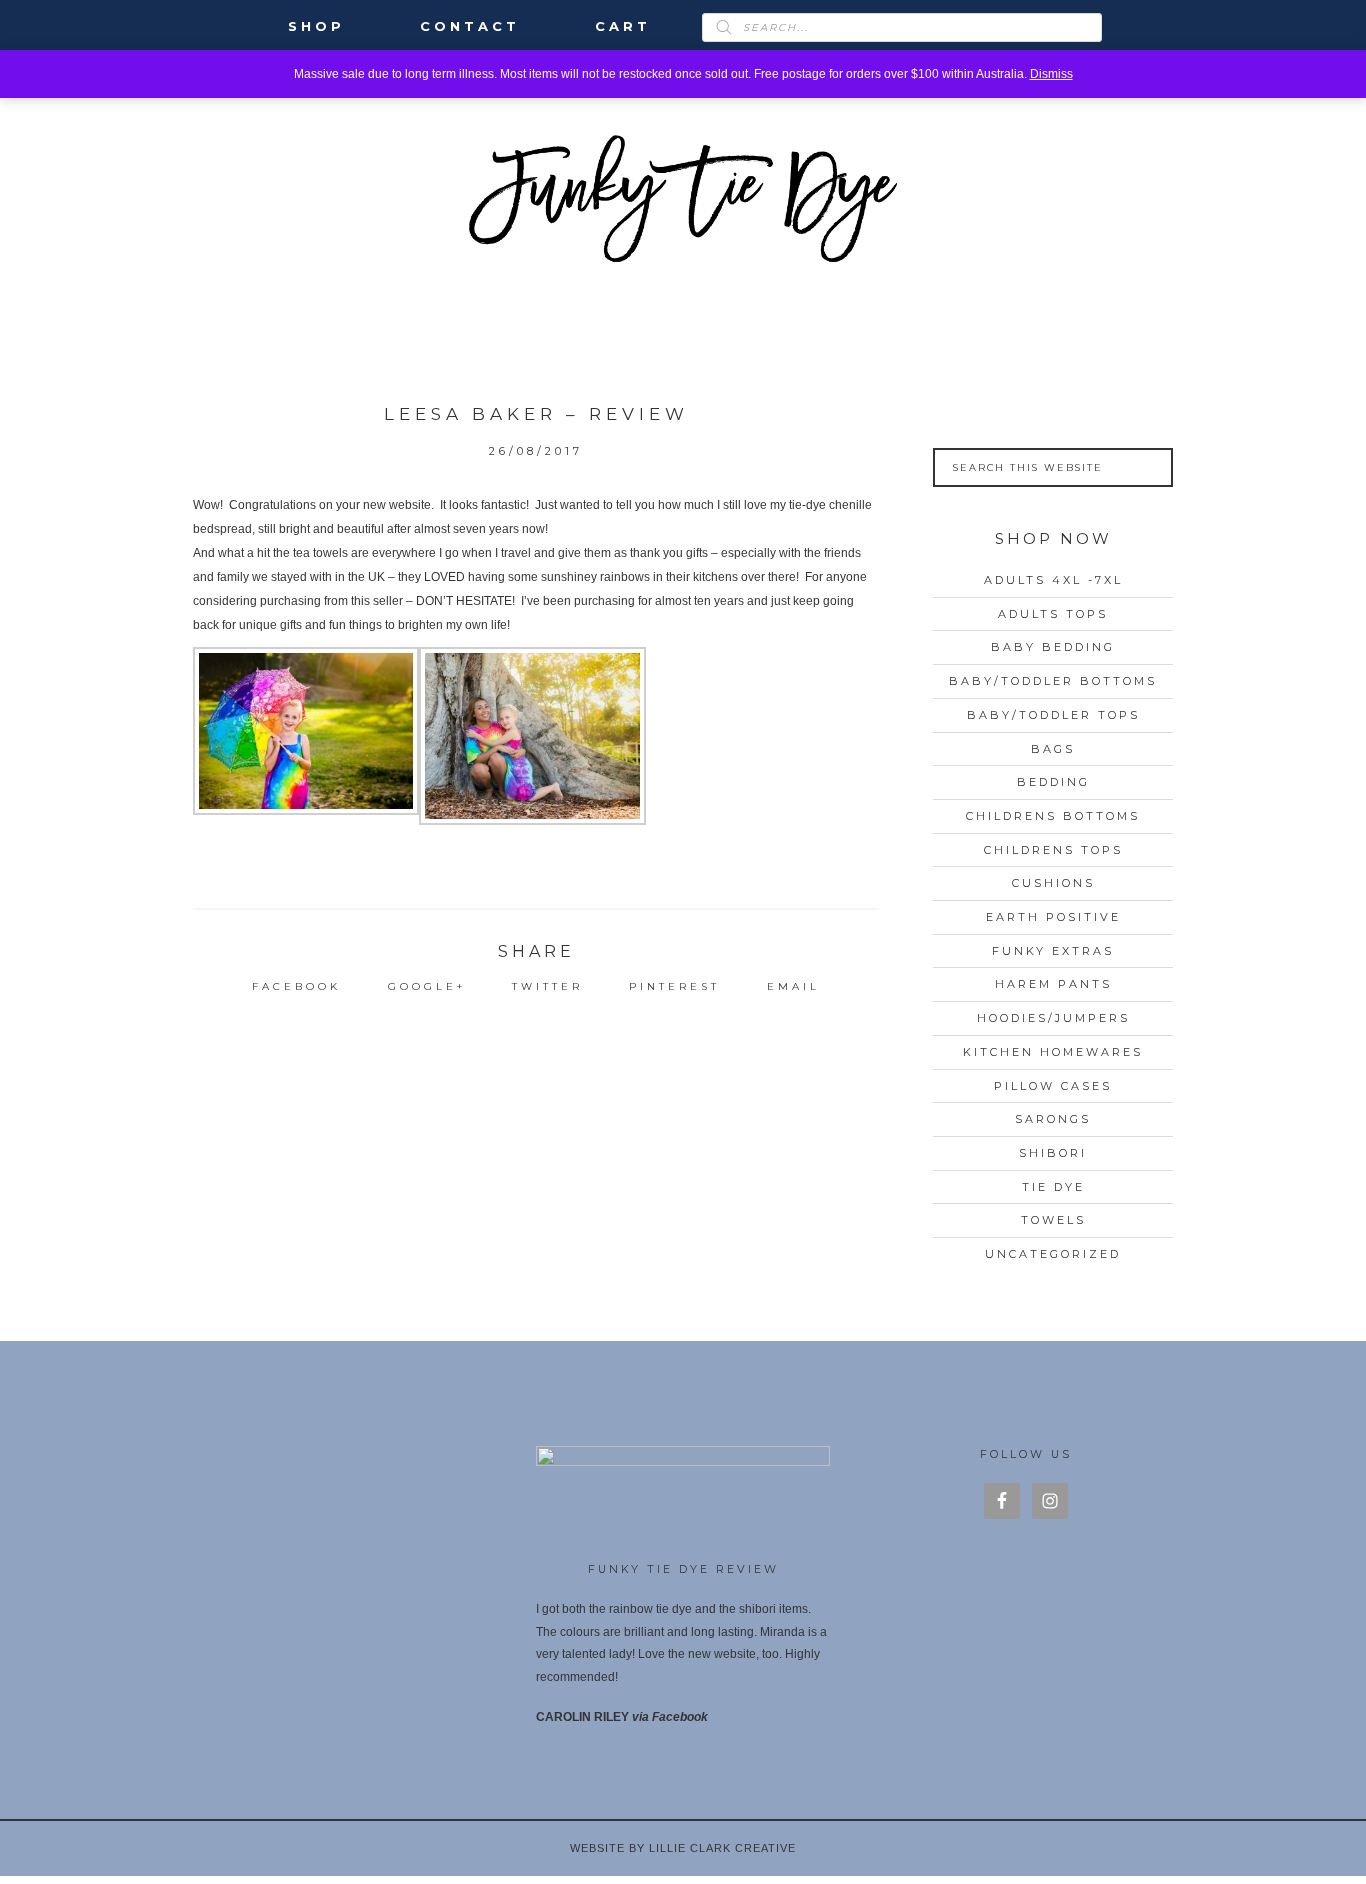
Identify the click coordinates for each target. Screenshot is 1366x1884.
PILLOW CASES (1053, 1086)
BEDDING (1053, 782)
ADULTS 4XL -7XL (1053, 580)
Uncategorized (1053, 1254)
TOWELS (1053, 1220)
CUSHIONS (1053, 883)
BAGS (1053, 749)
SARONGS (1053, 1119)
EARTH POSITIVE (1053, 917)
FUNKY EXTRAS (1053, 951)
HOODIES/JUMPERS (1053, 1018)
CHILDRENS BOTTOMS (1053, 816)
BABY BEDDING (1053, 647)
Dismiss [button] (1051, 74)
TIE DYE (1053, 1187)
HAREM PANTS (1053, 984)
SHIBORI (1053, 1153)
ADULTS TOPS (1053, 614)
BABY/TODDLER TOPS (1053, 715)
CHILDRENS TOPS (1053, 850)
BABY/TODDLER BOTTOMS (1053, 681)
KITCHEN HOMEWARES (1053, 1052)
